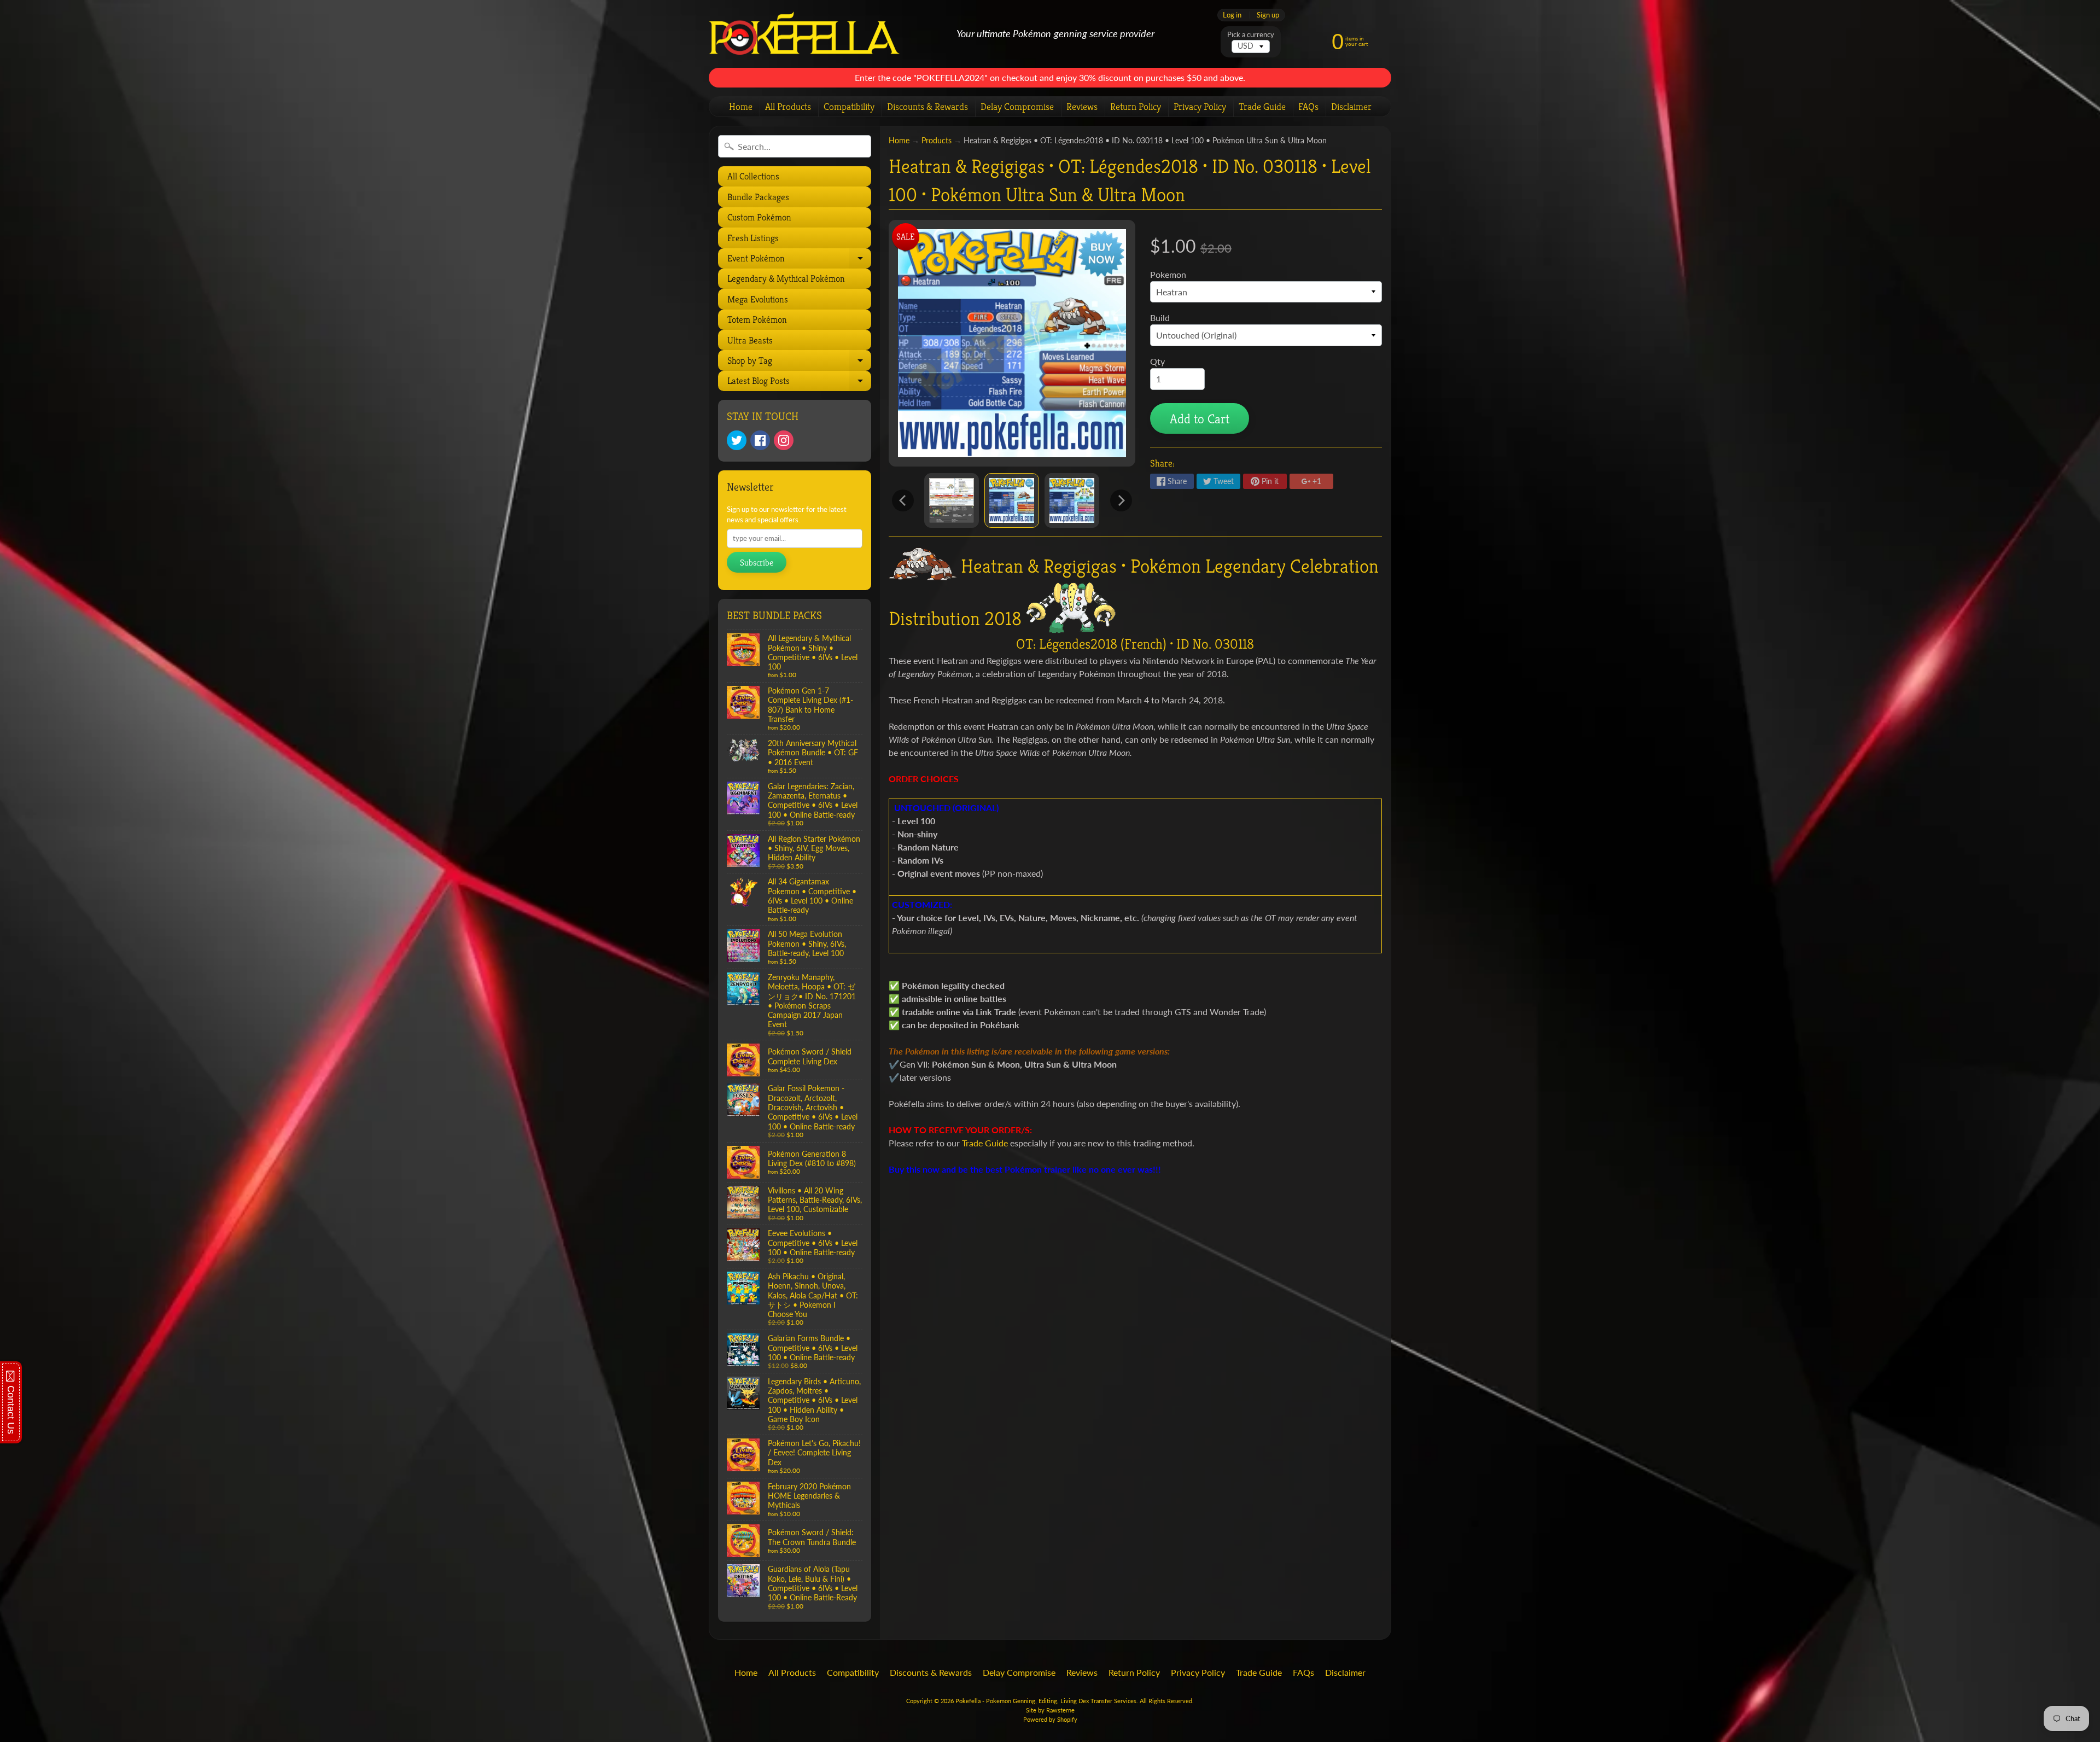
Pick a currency (1251, 35)
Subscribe (757, 563)
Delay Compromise (1017, 106)
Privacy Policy (1200, 106)
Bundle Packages (758, 197)
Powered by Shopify (1050, 1719)
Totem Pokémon (757, 319)
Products (937, 141)
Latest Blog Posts (798, 383)
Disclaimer (1351, 106)
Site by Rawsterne (1050, 1710)
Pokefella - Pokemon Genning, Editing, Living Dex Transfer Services (1046, 1701)
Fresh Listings (753, 238)
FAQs (1308, 106)
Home (741, 106)
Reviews (1082, 106)
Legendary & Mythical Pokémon (786, 278)
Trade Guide (1262, 106)
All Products (788, 106)
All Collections (753, 176)
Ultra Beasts (750, 340)
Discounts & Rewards (927, 106)
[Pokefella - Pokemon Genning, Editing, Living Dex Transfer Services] (804, 34)
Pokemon (1168, 274)
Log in (1232, 15)
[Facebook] (760, 440)
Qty (1157, 361)
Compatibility (849, 106)
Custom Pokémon (759, 217)
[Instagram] (784, 440)
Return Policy (1136, 106)
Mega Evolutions (758, 299)
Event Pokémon (798, 260)
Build (1160, 317)
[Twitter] (737, 440)
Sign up (1268, 15)
